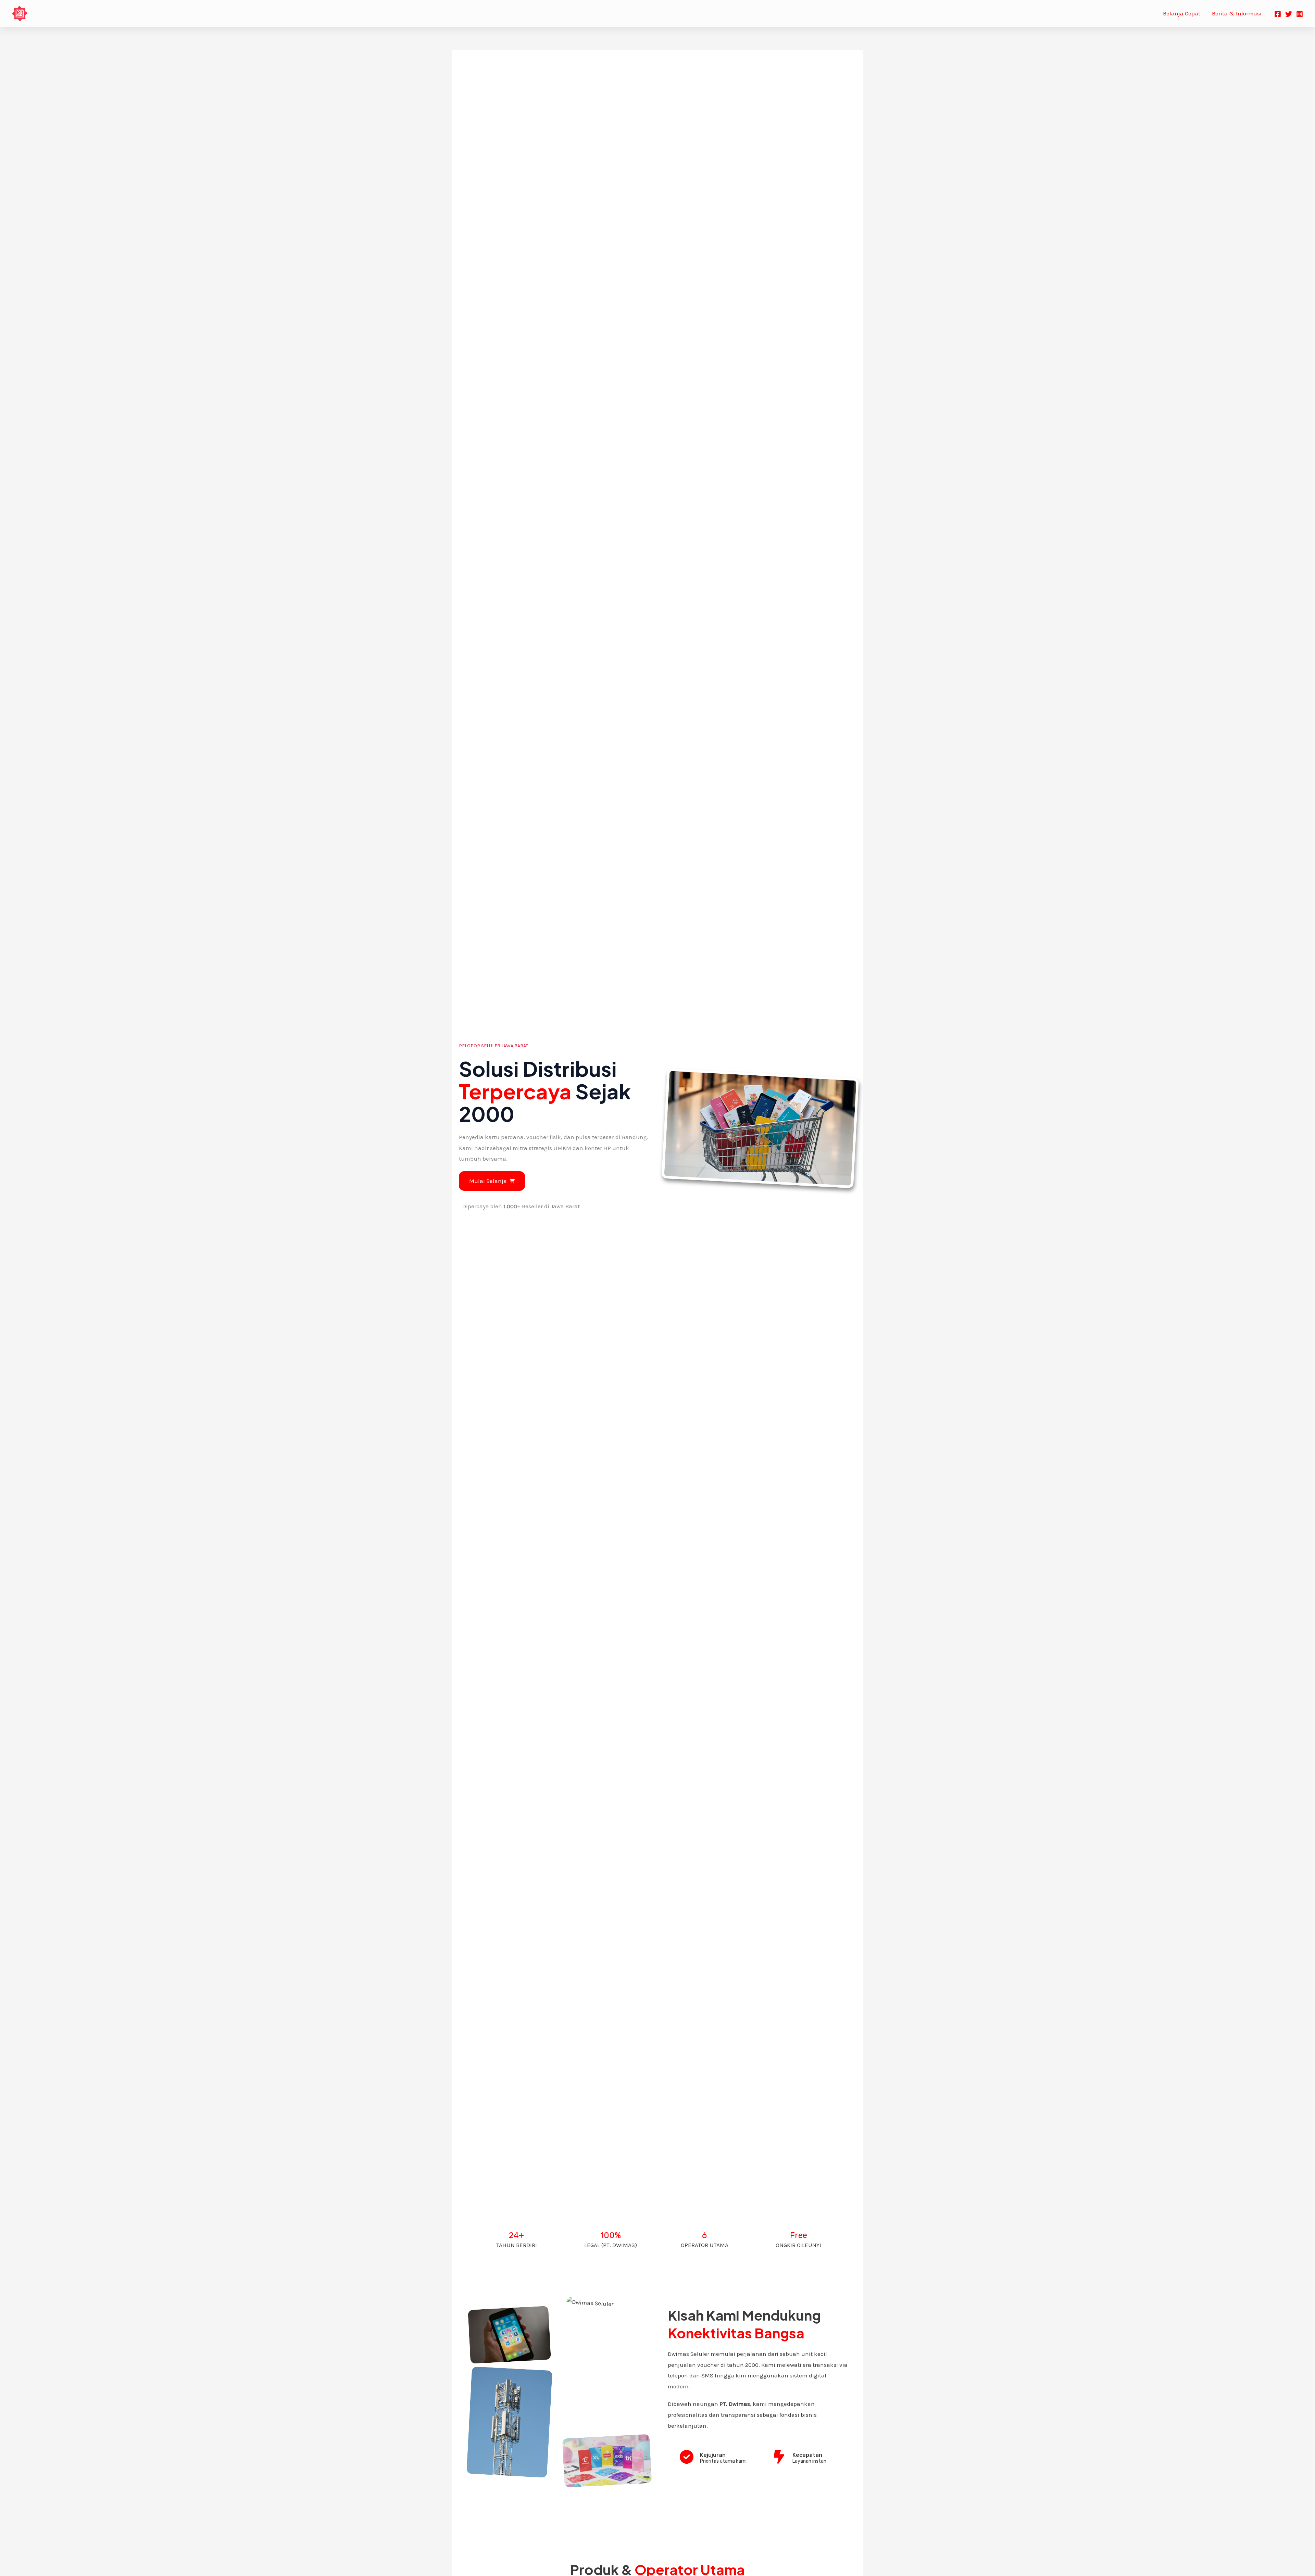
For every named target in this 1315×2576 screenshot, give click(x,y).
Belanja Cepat (1182, 13)
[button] (492, 1181)
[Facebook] (1278, 14)
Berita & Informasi (1237, 13)
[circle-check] (687, 2457)
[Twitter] (1289, 14)
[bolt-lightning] (779, 2457)
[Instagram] (1300, 14)
